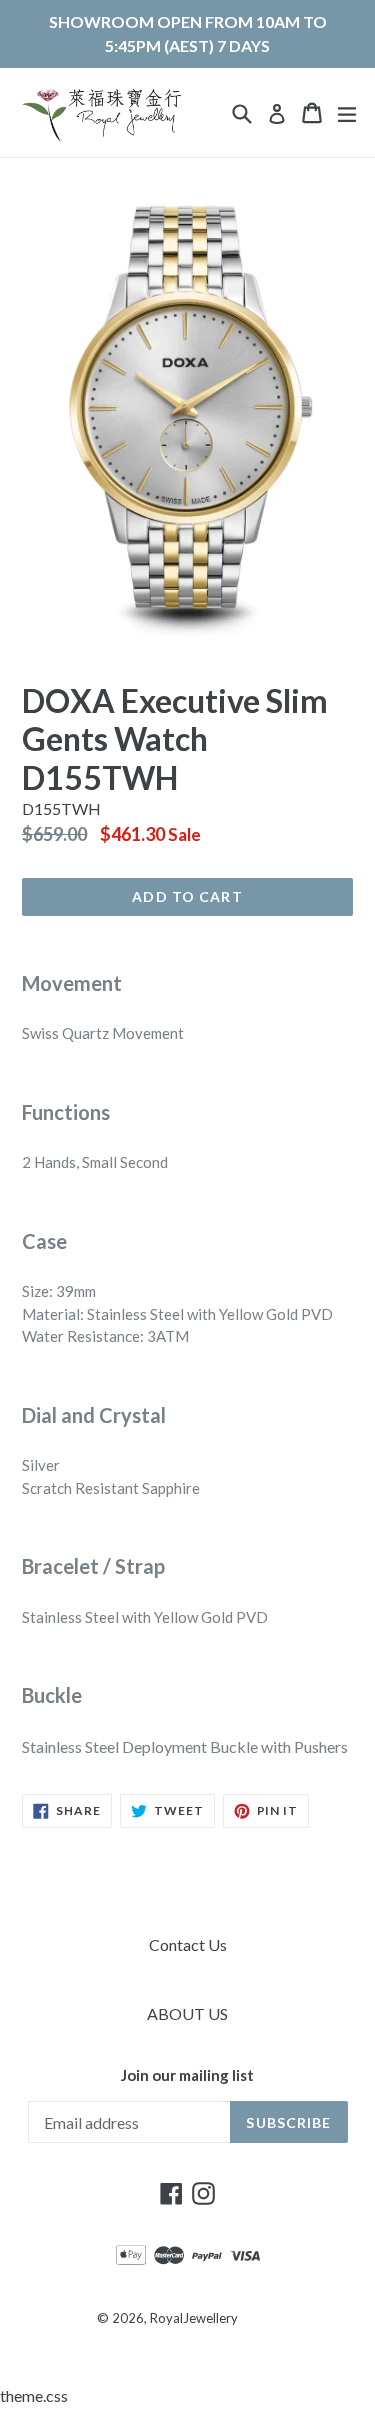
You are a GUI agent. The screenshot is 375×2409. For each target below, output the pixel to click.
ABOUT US (187, 2013)
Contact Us (188, 1944)
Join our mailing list (187, 2075)
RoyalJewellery (194, 2318)
